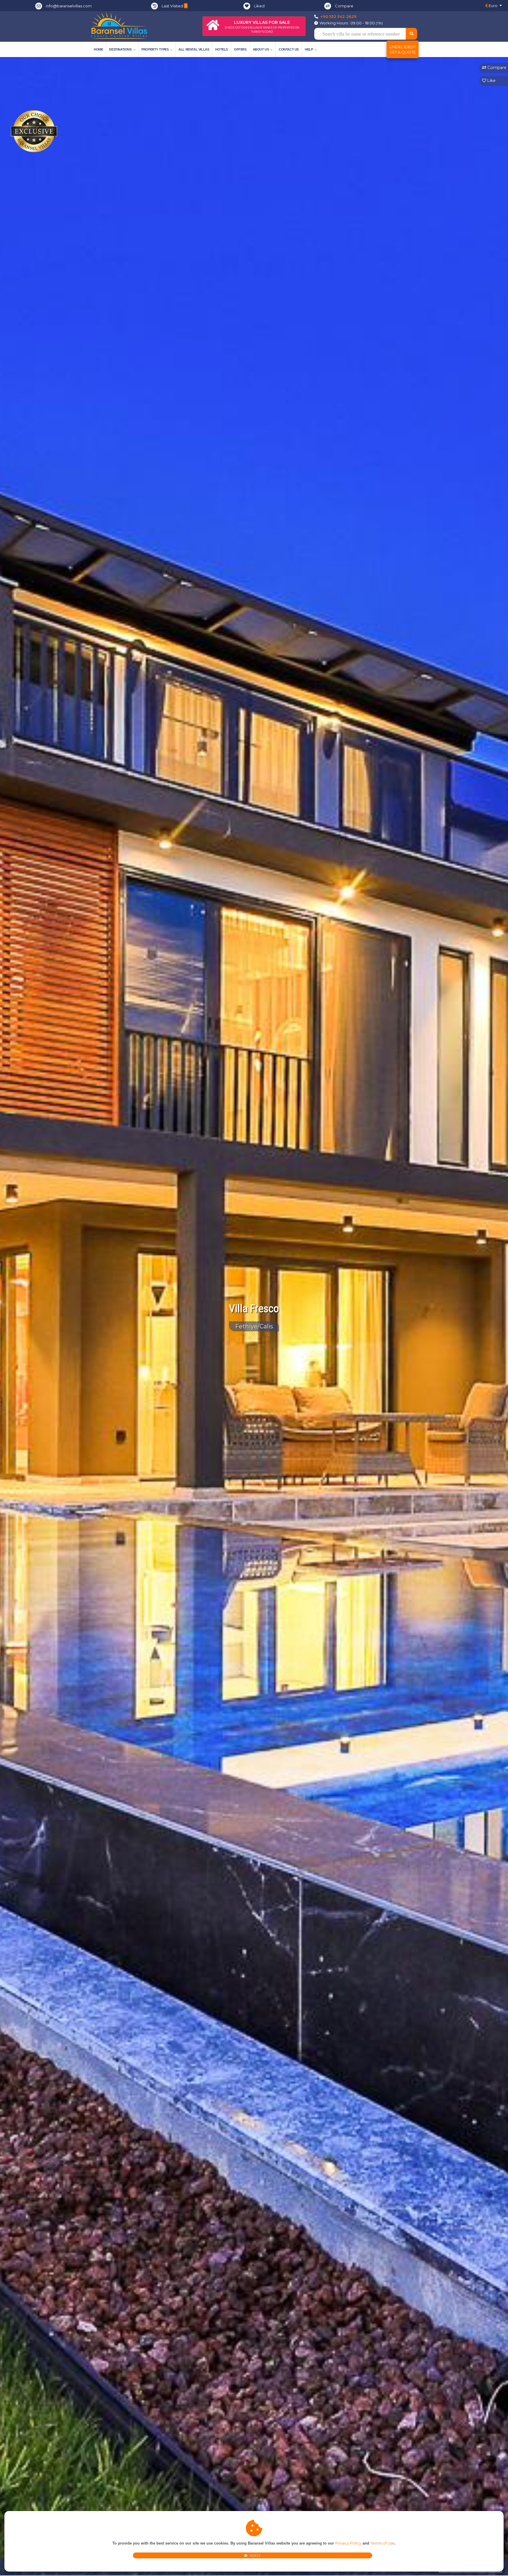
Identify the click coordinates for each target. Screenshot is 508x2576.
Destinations (120, 49)
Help (309, 49)
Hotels (222, 49)
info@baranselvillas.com (69, 6)
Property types (155, 49)
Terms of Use (382, 2543)
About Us (261, 49)
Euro (493, 6)
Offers (240, 49)
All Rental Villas (194, 49)
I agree (254, 2556)
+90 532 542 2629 (339, 16)
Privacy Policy (348, 2543)
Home (98, 49)
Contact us (289, 49)
